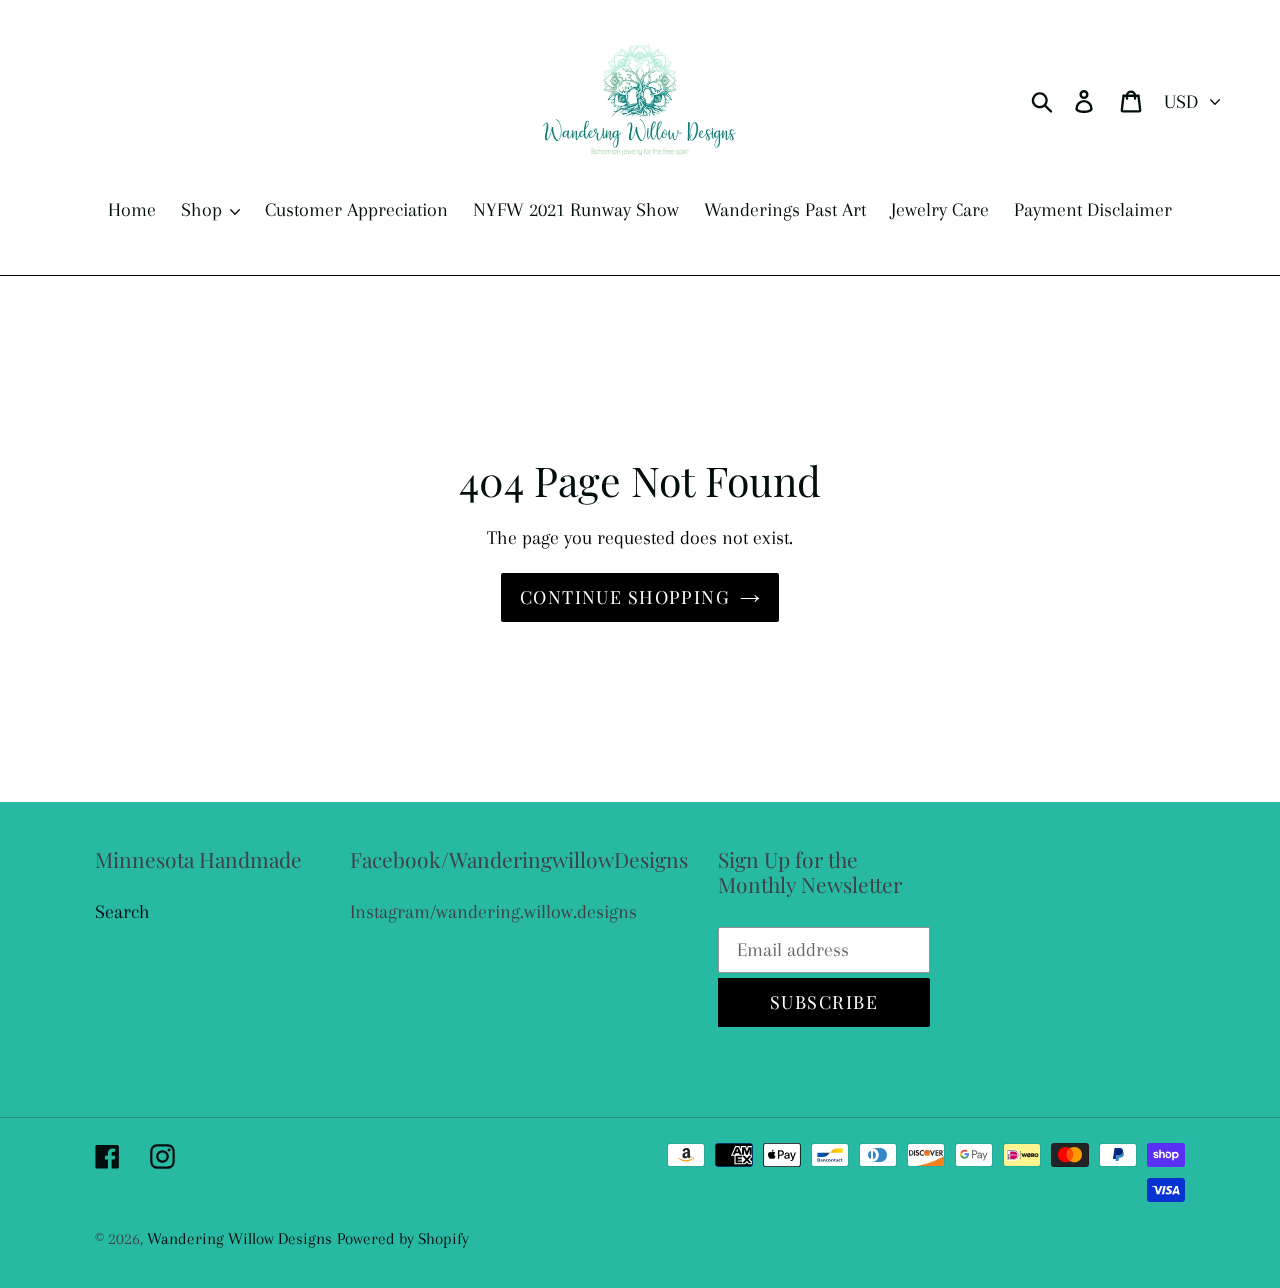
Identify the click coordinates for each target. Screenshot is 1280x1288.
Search (122, 912)
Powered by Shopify (403, 1238)
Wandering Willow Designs (239, 1238)
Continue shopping (625, 597)
